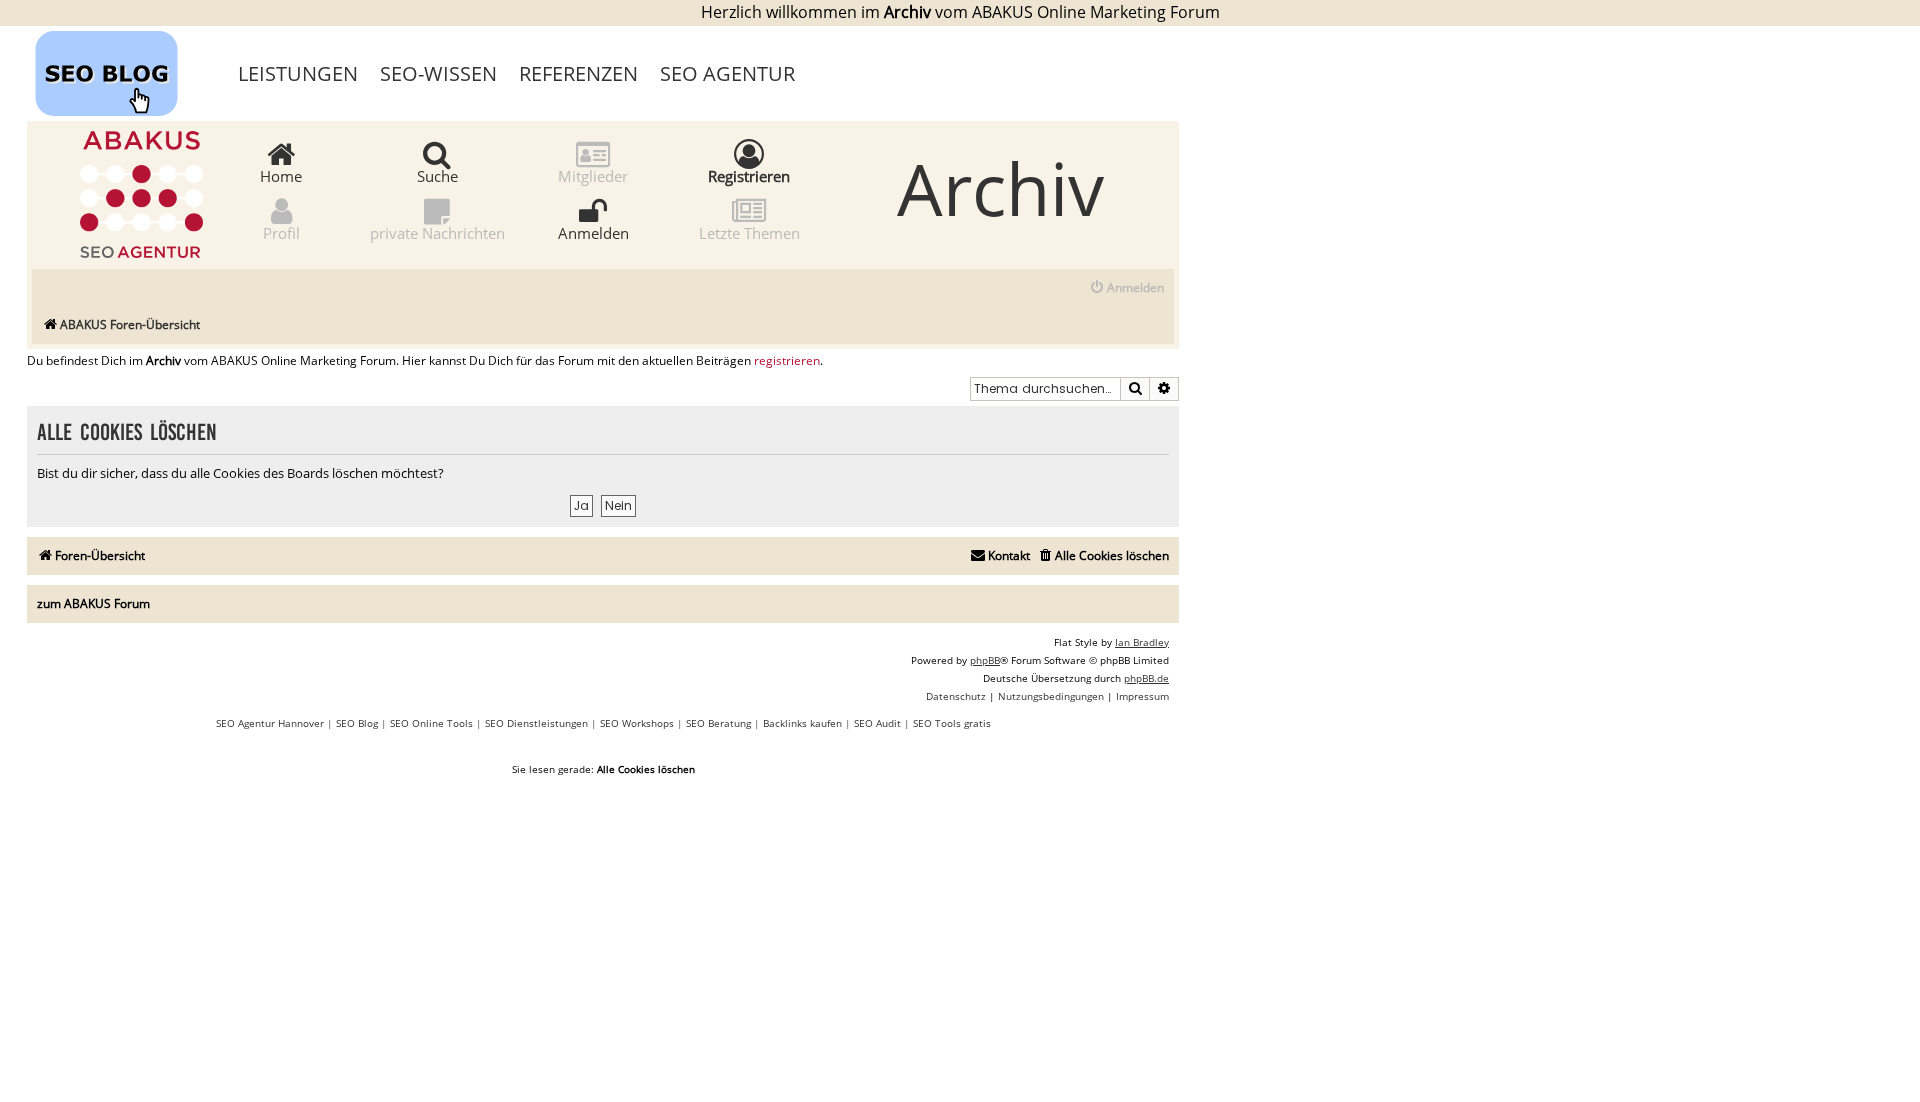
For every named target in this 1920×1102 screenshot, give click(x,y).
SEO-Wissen (438, 73)
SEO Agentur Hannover (270, 723)
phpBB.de (1146, 678)
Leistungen (298, 73)
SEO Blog (357, 723)
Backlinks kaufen (802, 723)
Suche (437, 175)
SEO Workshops (637, 723)
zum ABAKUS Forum (93, 603)
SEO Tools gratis (952, 723)
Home (281, 175)
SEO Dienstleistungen (536, 723)
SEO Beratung (718, 723)
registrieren (787, 361)
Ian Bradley (1142, 642)
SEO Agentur (727, 73)
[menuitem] (1126, 288)
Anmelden (593, 232)
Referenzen (578, 73)
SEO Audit (877, 723)
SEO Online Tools (431, 723)
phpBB (985, 660)
